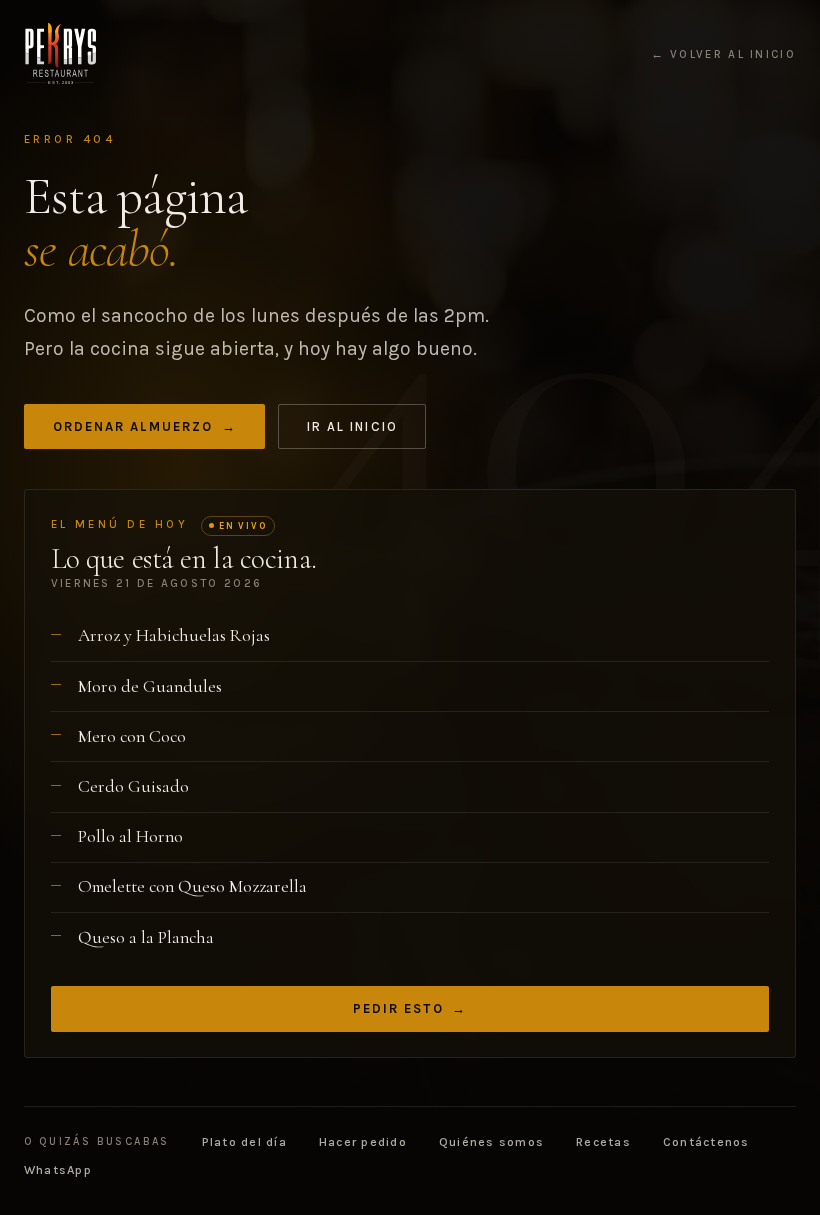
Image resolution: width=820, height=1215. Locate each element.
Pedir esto (410, 1008)
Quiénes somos (491, 1142)
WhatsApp (58, 1170)
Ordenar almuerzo (145, 426)
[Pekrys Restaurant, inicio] (60, 54)
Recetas (603, 1142)
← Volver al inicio (723, 55)
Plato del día (244, 1142)
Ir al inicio (352, 426)
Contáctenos (706, 1142)
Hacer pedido (363, 1142)
